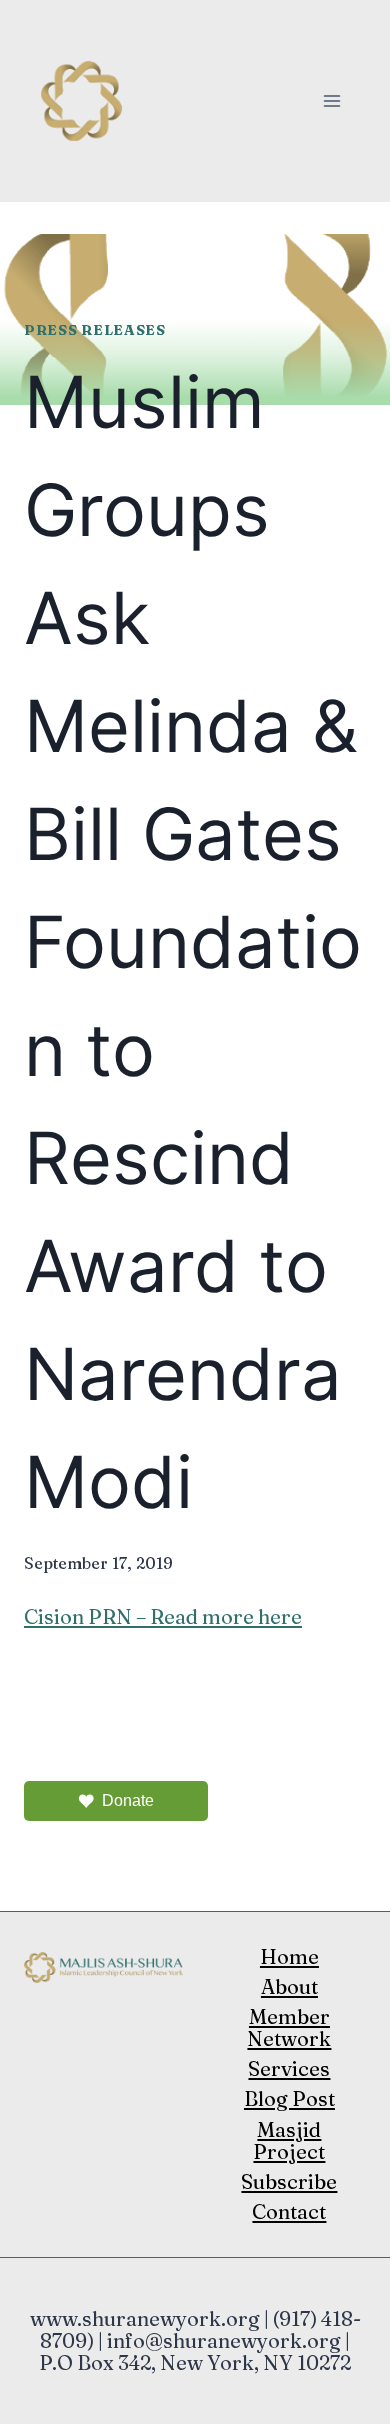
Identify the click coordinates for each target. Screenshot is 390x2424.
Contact (289, 2211)
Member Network (289, 2027)
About (289, 1986)
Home (289, 1956)
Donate (128, 1800)
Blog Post (289, 2098)
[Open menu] (331, 100)
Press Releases (95, 330)
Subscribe (289, 2181)
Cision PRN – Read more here (163, 1616)
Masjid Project (289, 2140)
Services (289, 2068)
